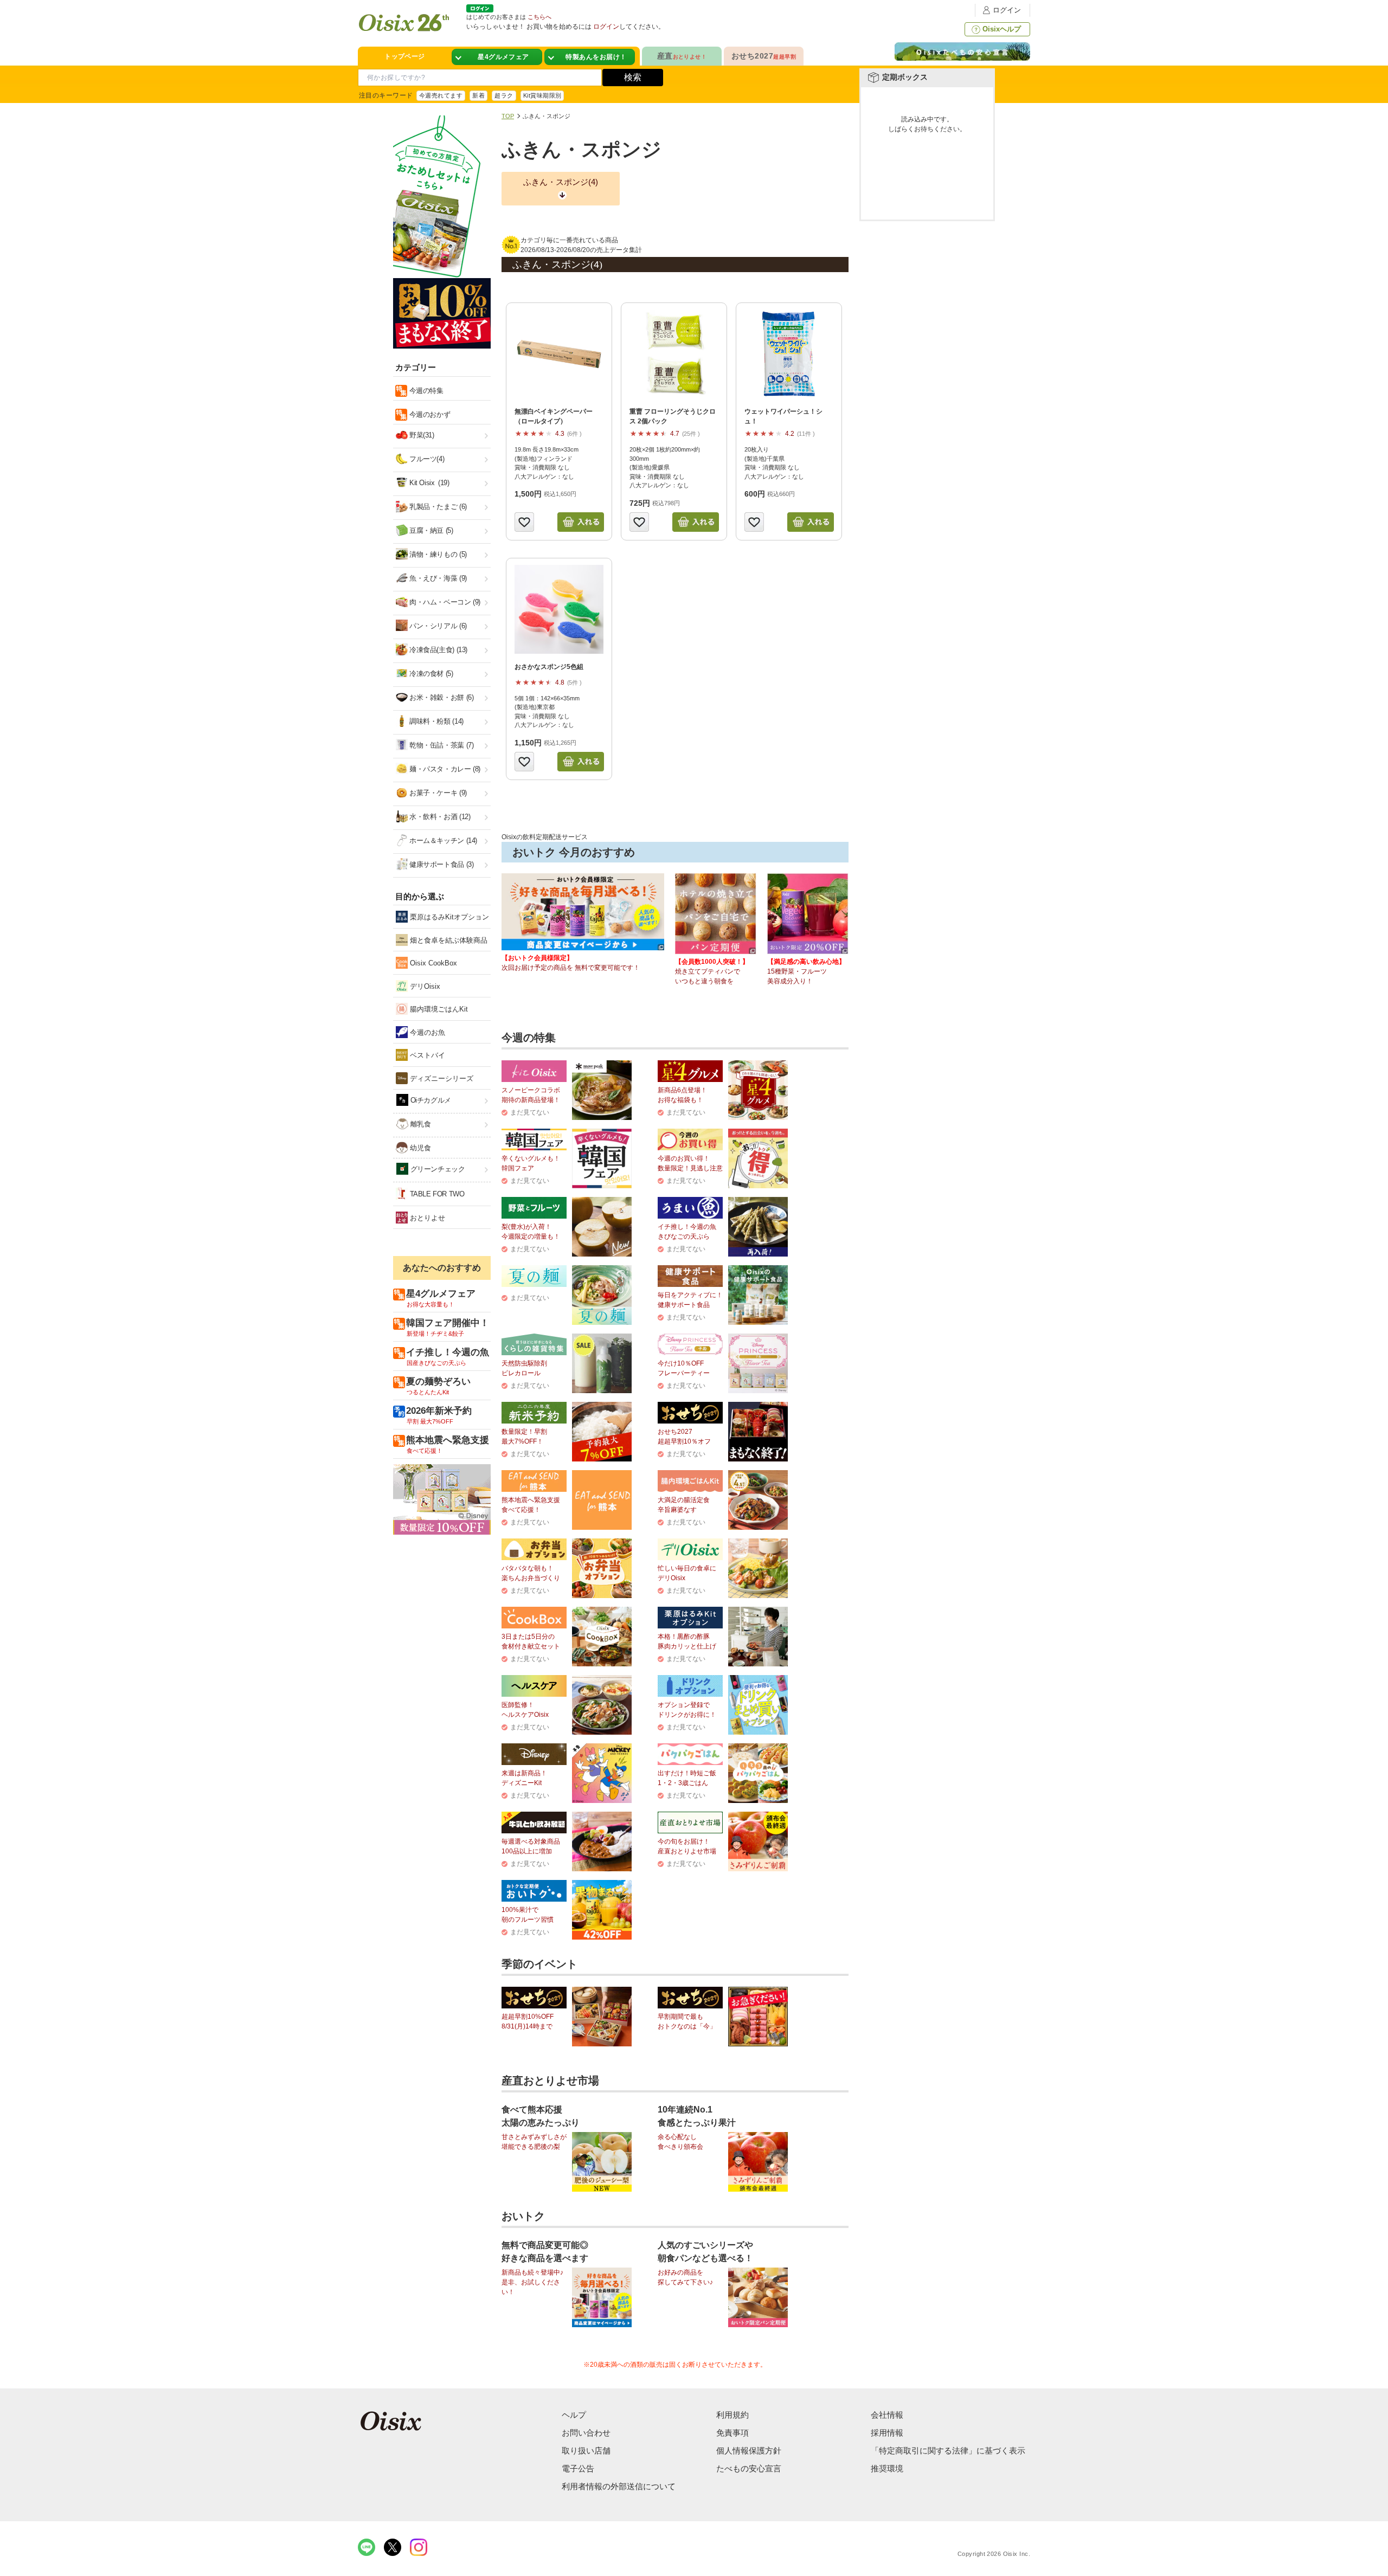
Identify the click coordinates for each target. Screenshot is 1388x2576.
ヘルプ (574, 2415)
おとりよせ (426, 1218)
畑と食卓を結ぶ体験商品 (448, 940)
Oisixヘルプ (1002, 29)
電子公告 (578, 2468)
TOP (508, 116)
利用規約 (732, 2415)
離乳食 (419, 1124)
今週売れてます (441, 95)
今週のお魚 (426, 1032)
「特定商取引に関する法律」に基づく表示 (948, 2451)
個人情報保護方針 (749, 2451)
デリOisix (424, 986)
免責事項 (732, 2433)
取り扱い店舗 (586, 2451)
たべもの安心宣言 (749, 2468)
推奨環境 (887, 2468)
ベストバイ (426, 1055)
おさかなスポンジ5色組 (549, 667)
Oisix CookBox (432, 963)
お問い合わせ (586, 2433)
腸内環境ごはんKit (438, 1009)
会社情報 (887, 2415)
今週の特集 (425, 391)
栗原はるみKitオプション (448, 917)
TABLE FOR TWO (436, 1194)
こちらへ (539, 17)
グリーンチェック (437, 1169)
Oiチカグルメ (430, 1100)
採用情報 (887, 2433)
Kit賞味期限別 (542, 95)
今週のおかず (429, 414)
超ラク (504, 95)
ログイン (1007, 10)
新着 (478, 95)
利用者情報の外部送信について (619, 2486)
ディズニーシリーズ (441, 1078)
